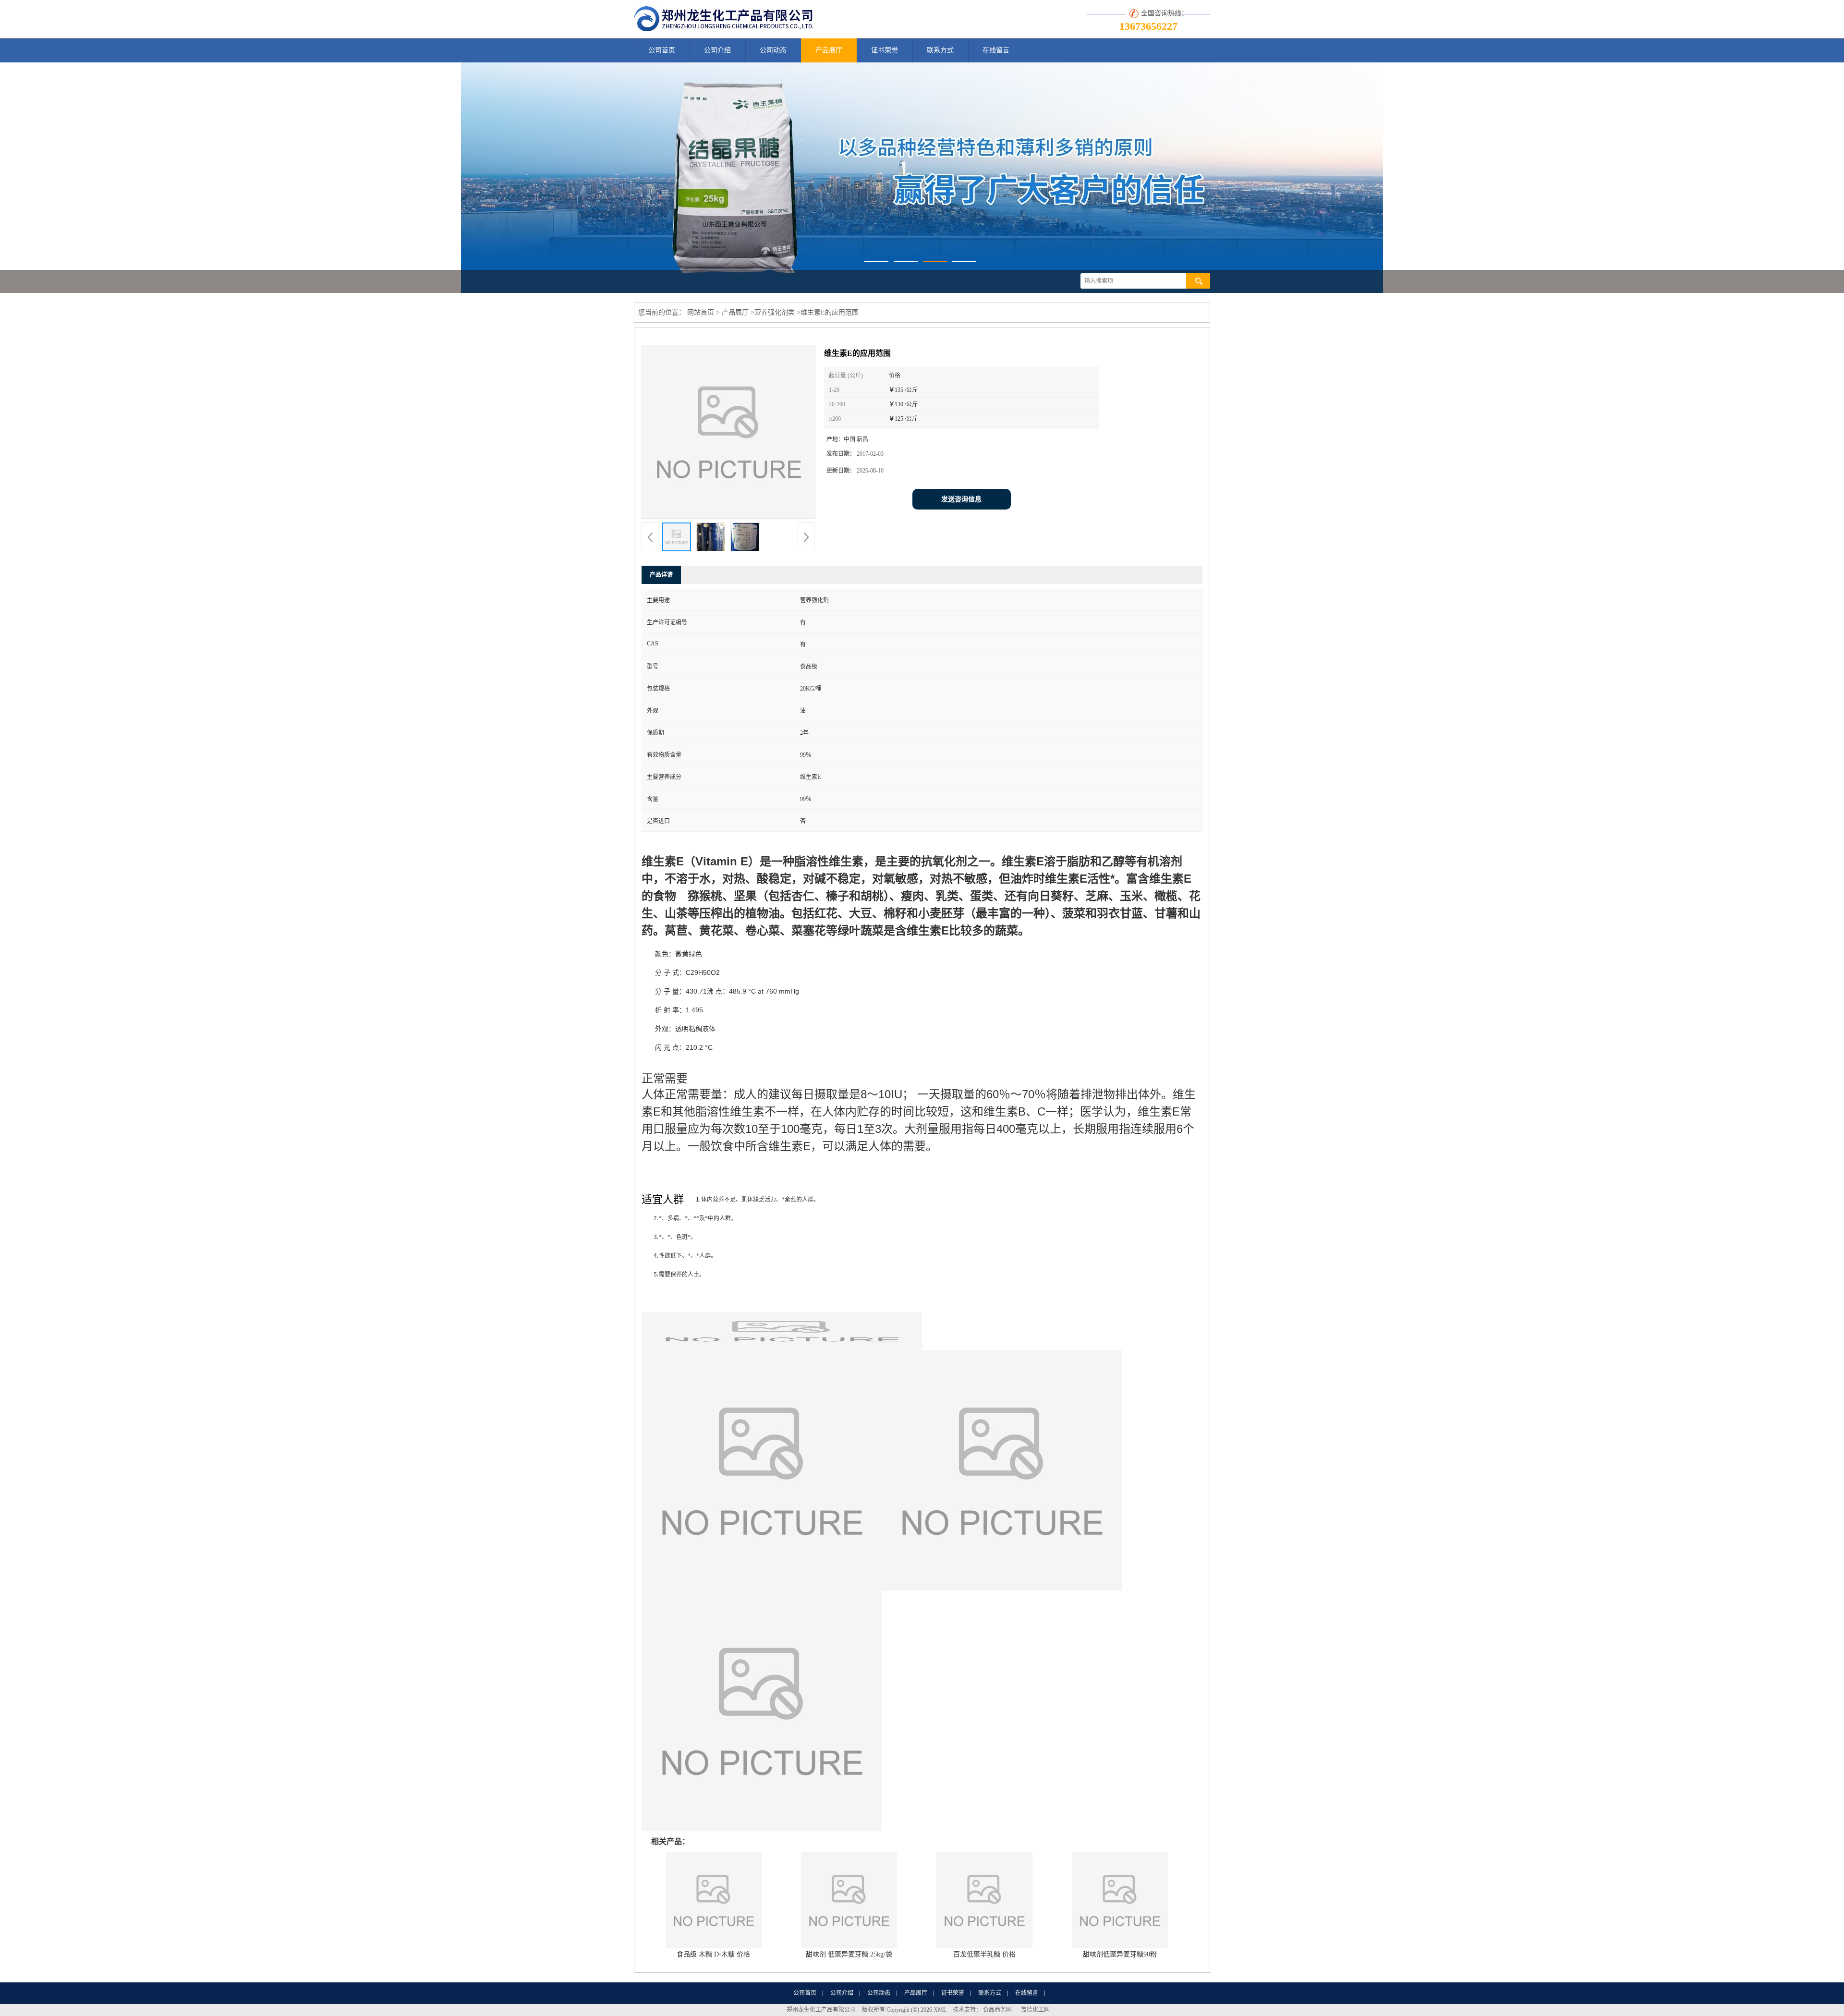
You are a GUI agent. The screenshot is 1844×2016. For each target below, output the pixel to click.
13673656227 (1148, 26)
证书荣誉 (885, 50)
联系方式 (940, 50)
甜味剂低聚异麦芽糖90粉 (1120, 1954)
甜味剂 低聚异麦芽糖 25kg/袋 (849, 1954)
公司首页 (662, 50)
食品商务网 (997, 2010)
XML (940, 2010)
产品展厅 (829, 50)
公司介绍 (717, 50)
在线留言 (996, 50)
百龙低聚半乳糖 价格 (984, 1954)
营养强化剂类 (775, 312)
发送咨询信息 (961, 499)
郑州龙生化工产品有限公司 (821, 2010)
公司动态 (773, 50)
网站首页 (701, 312)
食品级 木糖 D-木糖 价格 (713, 1954)
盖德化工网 (1035, 2010)
